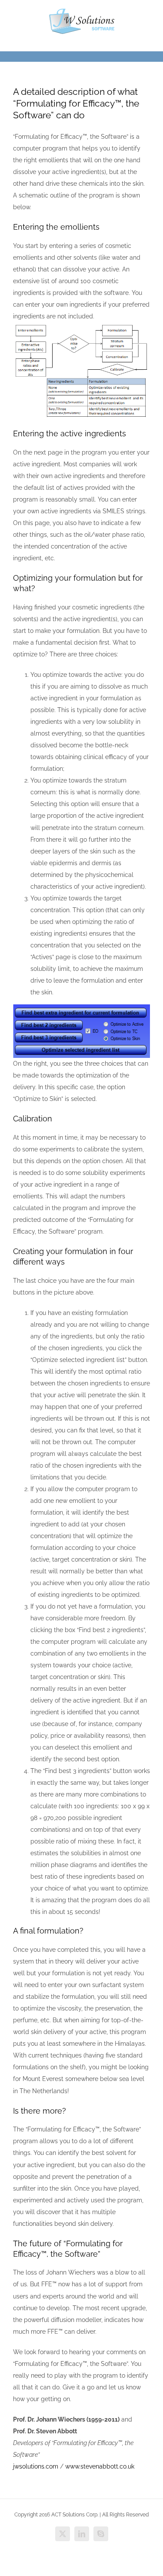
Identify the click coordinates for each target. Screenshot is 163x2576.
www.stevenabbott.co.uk (100, 2466)
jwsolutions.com (36, 2466)
